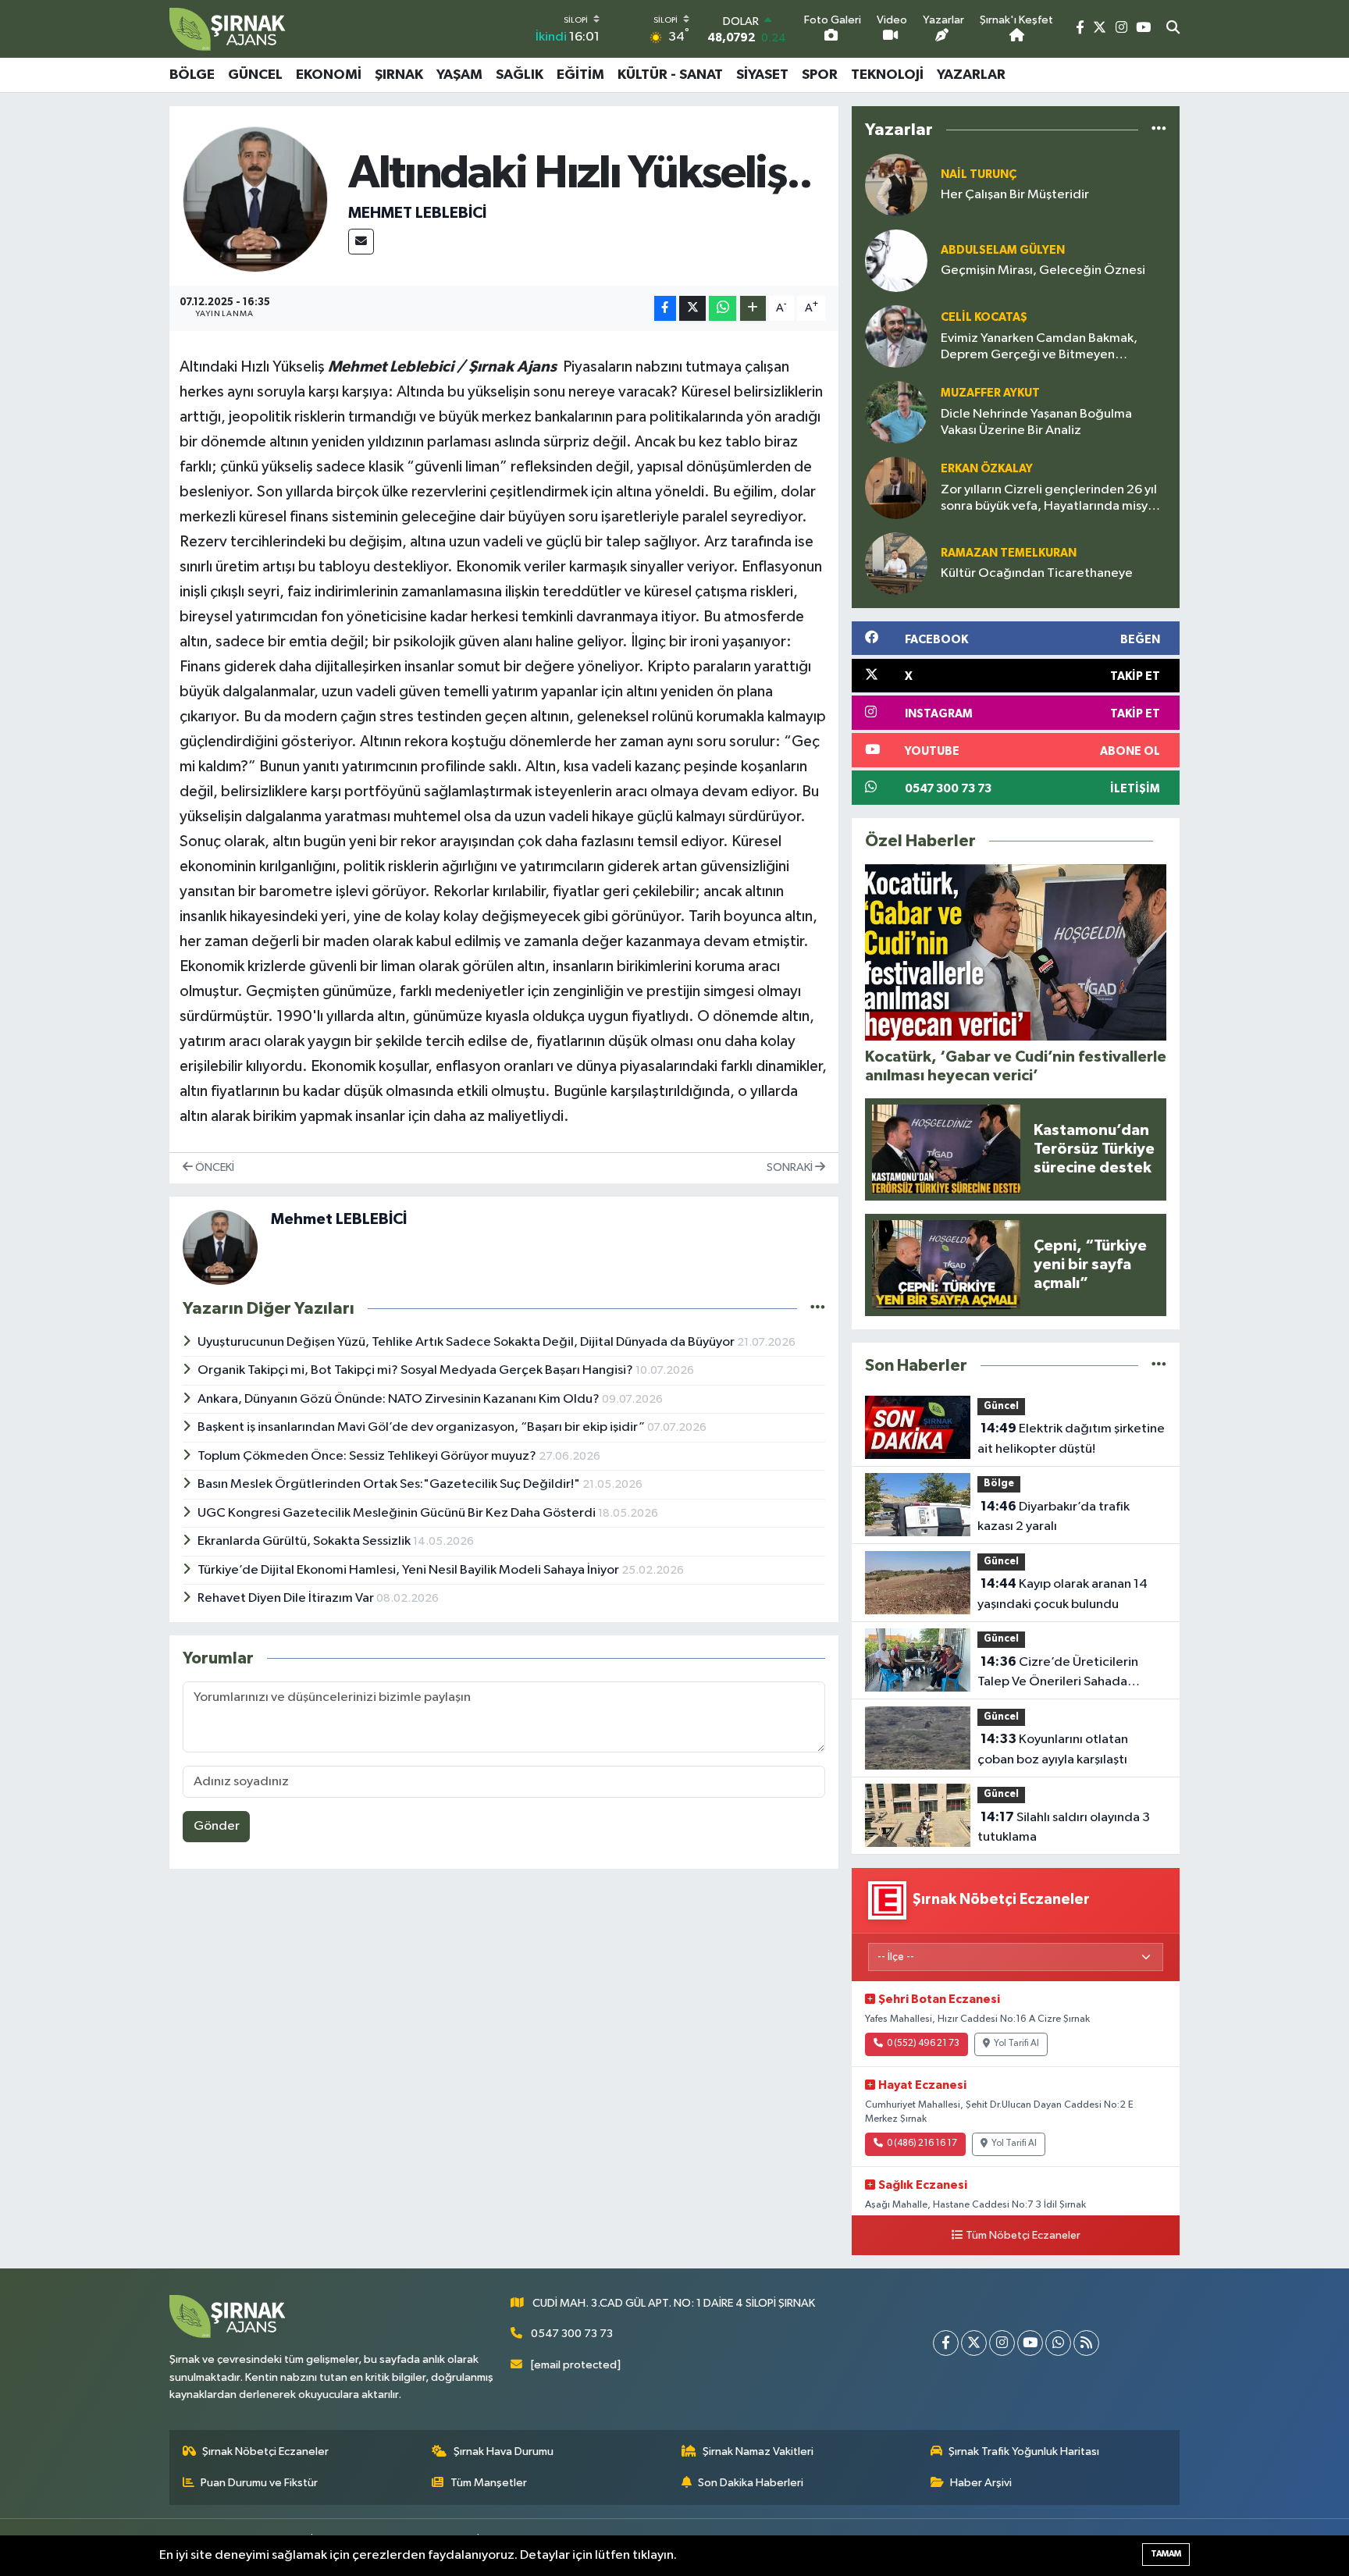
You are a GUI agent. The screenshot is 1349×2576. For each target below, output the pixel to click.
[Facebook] (946, 2343)
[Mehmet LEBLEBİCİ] (256, 199)
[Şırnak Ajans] (228, 29)
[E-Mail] (361, 242)
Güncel (255, 75)
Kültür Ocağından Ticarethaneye (1037, 573)
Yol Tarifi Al (1016, 2044)
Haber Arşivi (981, 2483)
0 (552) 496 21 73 (923, 2044)
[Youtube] (1030, 2343)
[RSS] (1086, 2343)
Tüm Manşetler (489, 2483)
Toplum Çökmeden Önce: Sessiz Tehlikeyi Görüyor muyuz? (368, 1456)
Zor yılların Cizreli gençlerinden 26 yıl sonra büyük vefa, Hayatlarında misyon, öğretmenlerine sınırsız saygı (1054, 499)
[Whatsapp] (1058, 2343)
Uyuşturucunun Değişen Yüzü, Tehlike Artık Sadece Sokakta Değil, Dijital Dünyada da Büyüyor (467, 1342)
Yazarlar (971, 75)
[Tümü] (1159, 130)
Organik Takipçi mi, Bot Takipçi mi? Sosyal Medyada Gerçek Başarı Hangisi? (416, 1370)
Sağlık (520, 75)
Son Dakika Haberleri (751, 2483)
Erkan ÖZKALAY (987, 469)
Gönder (217, 1826)
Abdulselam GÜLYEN (1003, 250)
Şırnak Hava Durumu (504, 2451)
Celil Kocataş (984, 317)
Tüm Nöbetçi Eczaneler (1023, 2236)
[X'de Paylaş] (692, 309)
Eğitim (580, 75)
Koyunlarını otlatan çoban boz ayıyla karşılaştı (1053, 1749)
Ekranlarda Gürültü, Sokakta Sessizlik (305, 1541)
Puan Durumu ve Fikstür (259, 2483)
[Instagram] (1002, 2343)
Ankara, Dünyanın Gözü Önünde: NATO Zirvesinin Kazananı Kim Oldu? (400, 1399)
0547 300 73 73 (572, 2334)
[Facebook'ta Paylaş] (665, 309)
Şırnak (399, 75)
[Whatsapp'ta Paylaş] (723, 309)
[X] (974, 2343)
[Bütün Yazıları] (818, 1309)
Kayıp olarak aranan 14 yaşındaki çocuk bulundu (1062, 1594)
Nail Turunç (979, 174)
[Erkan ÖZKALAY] (896, 487)
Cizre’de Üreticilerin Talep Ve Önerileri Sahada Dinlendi (1058, 1674)
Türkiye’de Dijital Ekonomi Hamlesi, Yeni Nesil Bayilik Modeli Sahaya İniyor (409, 1570)
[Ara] (1173, 29)
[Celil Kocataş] (896, 336)
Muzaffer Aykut (990, 393)
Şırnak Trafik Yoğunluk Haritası (1024, 2451)
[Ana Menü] (1172, 75)
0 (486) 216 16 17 (922, 2144)
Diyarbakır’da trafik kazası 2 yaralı (1054, 1517)
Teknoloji (887, 75)
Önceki (214, 1167)
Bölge (192, 75)
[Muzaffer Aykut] (896, 412)
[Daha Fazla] (753, 309)
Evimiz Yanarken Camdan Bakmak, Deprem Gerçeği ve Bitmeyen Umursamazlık (1039, 348)
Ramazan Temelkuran (1009, 553)
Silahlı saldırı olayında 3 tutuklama (1064, 1827)
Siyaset (762, 75)
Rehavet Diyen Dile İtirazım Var (287, 1598)
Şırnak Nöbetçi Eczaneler (265, 2451)
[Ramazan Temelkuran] (896, 563)
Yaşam (459, 75)
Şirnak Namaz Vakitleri (758, 2451)
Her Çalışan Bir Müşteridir (1015, 195)
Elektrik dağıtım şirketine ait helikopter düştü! (1071, 1439)
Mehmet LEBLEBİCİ (417, 213)
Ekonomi (329, 75)
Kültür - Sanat (670, 75)
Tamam (1166, 2554)
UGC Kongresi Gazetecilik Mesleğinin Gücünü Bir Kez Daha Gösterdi (398, 1513)
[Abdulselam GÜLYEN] (896, 260)
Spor (820, 75)
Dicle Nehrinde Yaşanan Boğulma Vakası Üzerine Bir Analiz (1036, 422)
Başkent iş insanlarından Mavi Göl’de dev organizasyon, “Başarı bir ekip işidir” (422, 1427)
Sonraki (791, 1167)
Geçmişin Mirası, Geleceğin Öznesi (1043, 270)
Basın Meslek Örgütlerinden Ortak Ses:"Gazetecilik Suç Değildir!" (390, 1484)
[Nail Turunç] (896, 185)
